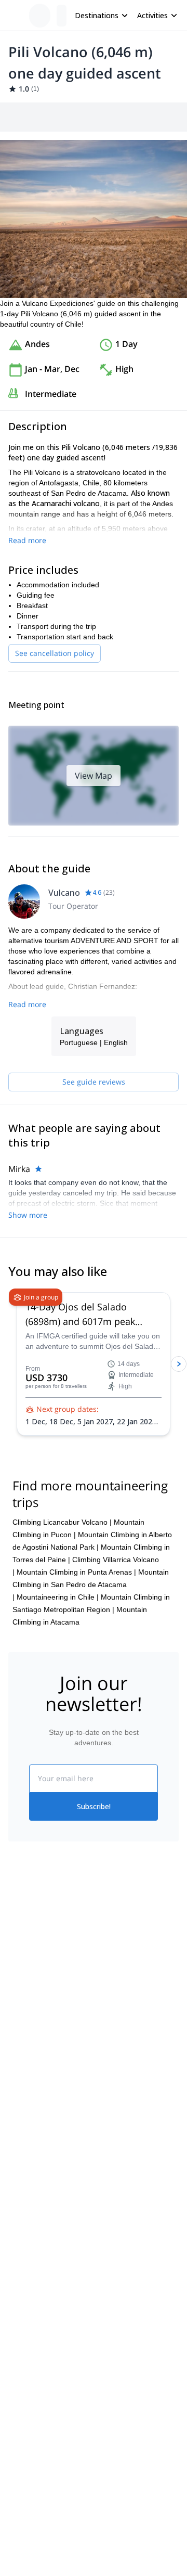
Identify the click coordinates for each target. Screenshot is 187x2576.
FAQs (103, 1986)
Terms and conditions (129, 2008)
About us (23, 1942)
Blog (16, 2088)
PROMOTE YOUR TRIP (56, 2150)
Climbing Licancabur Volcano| (62, 1522)
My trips (106, 1940)
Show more (28, 1215)
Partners (22, 1965)
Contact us (111, 1963)
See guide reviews (94, 1082)
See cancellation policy (55, 653)
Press (18, 1988)
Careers (22, 2011)
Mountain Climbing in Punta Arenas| (76, 1572)
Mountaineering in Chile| (58, 1597)
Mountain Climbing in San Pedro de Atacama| (91, 1585)
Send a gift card (34, 2033)
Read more (27, 540)
